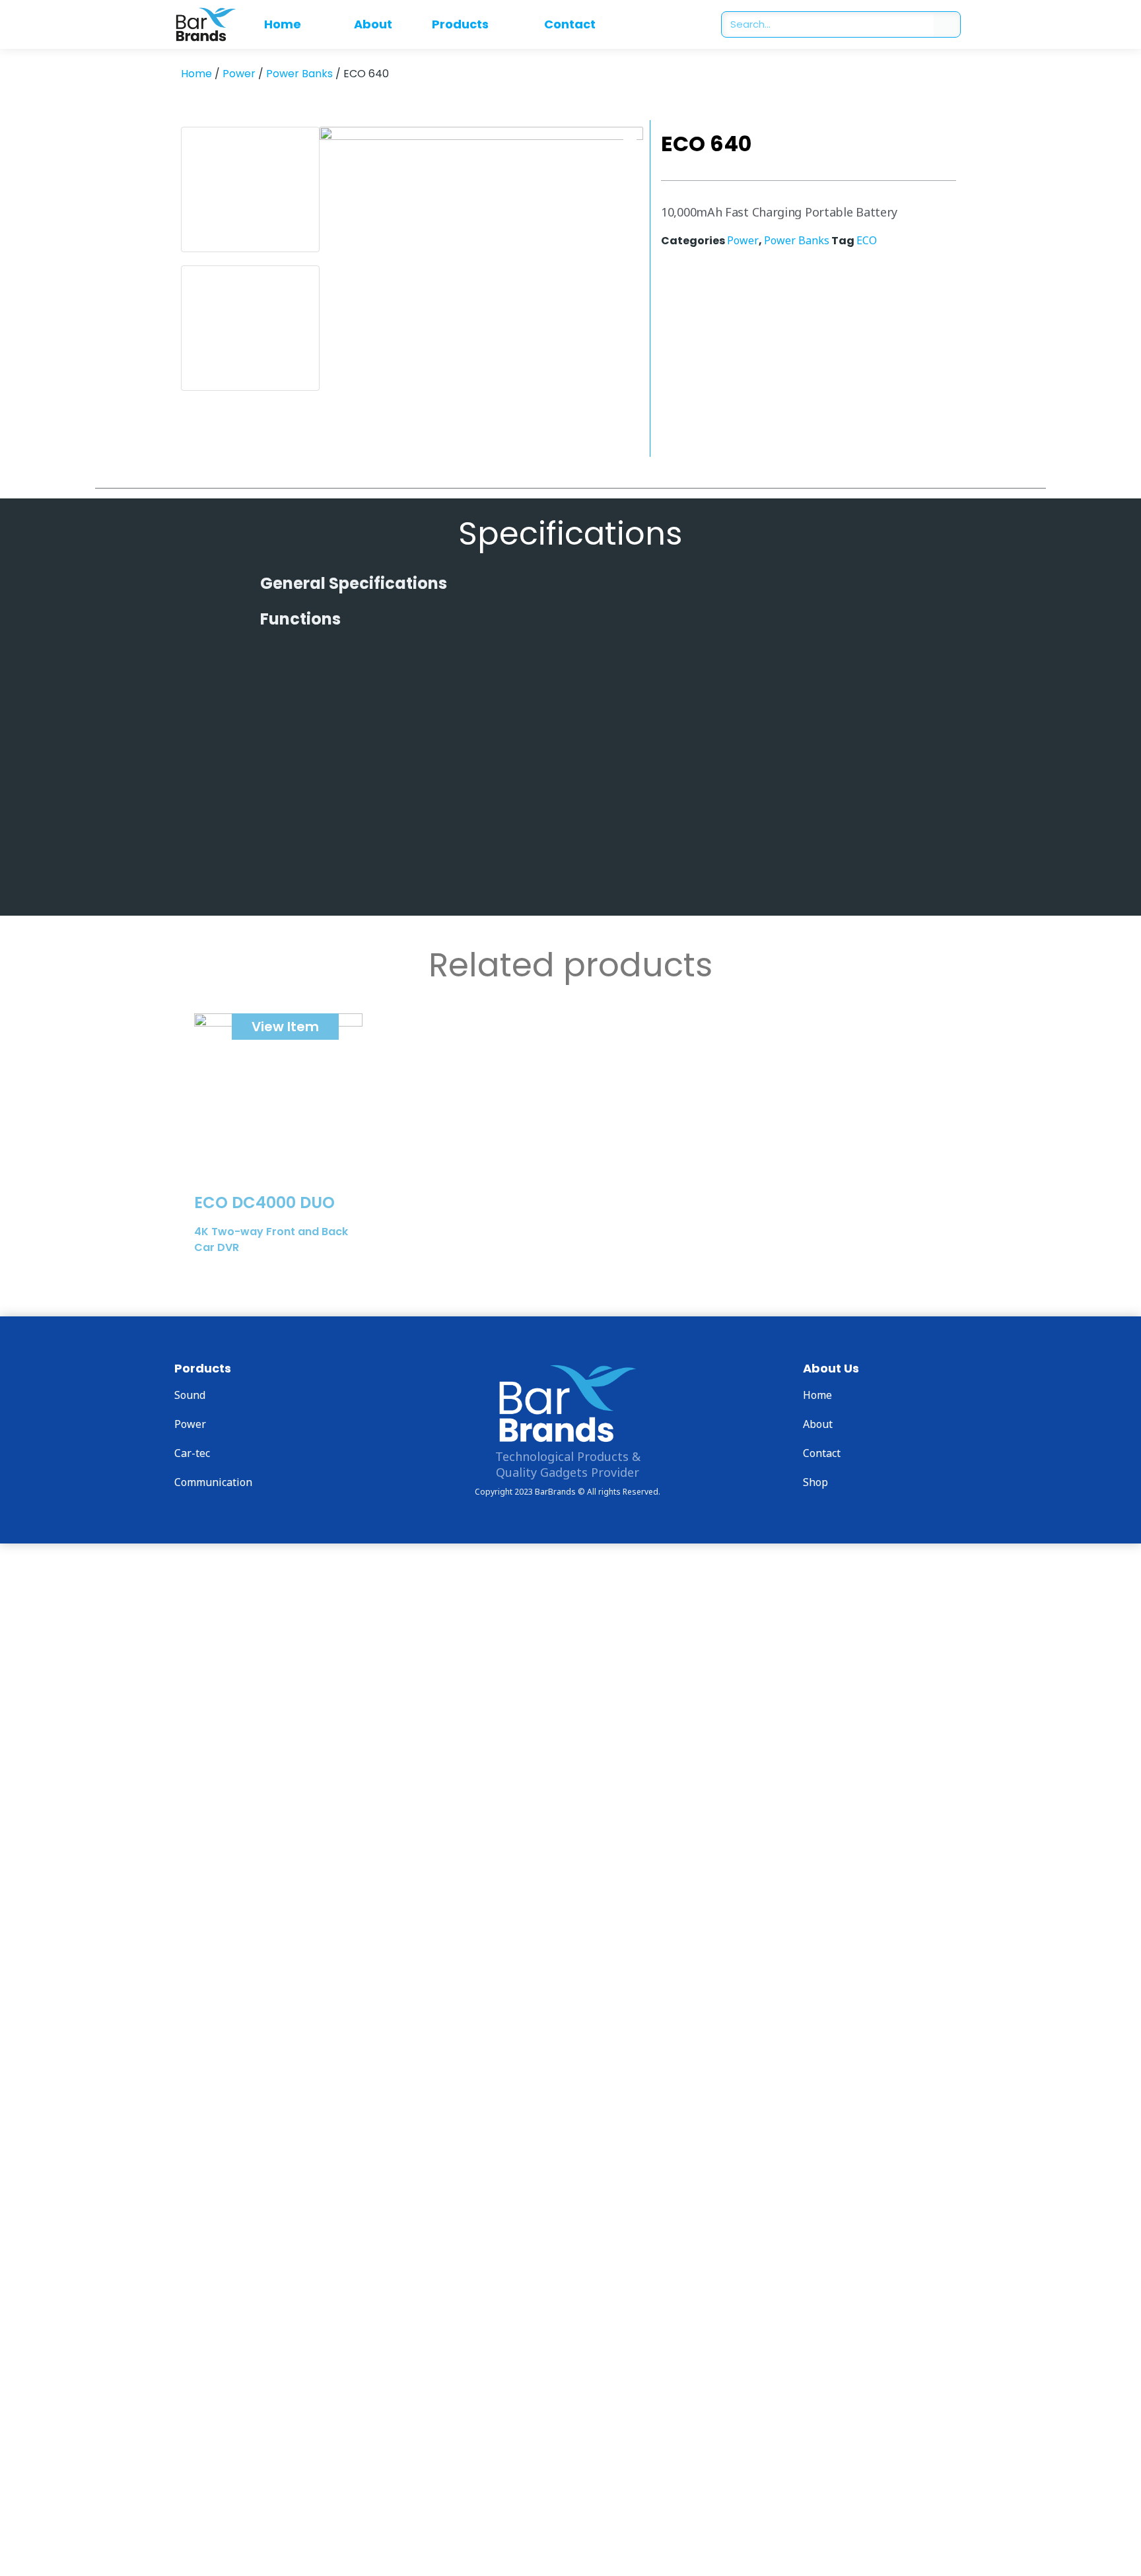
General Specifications (354, 583)
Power (239, 74)
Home (196, 74)
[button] (570, 584)
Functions (300, 619)
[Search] (947, 24)
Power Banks (299, 74)
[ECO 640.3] (481, 288)
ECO (867, 240)
